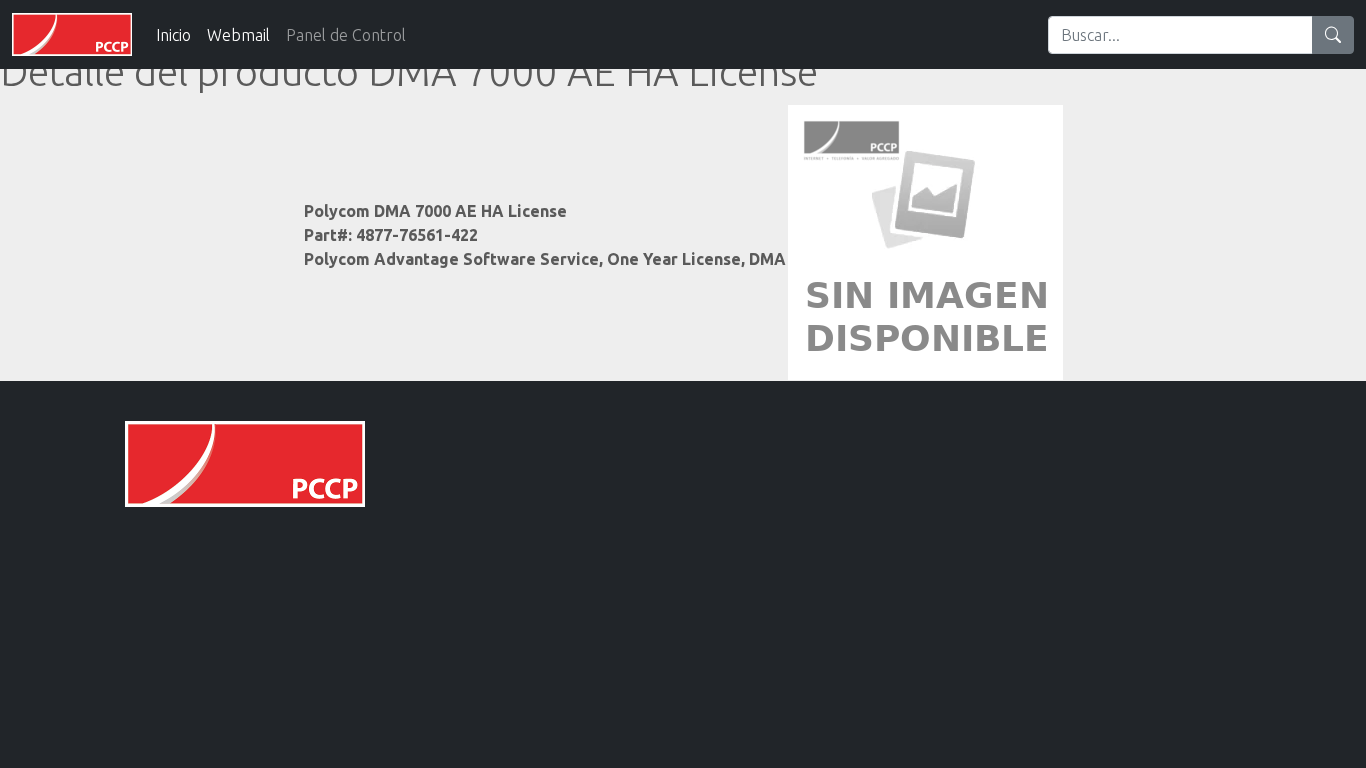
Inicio (173, 35)
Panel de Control (346, 35)
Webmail (238, 35)
